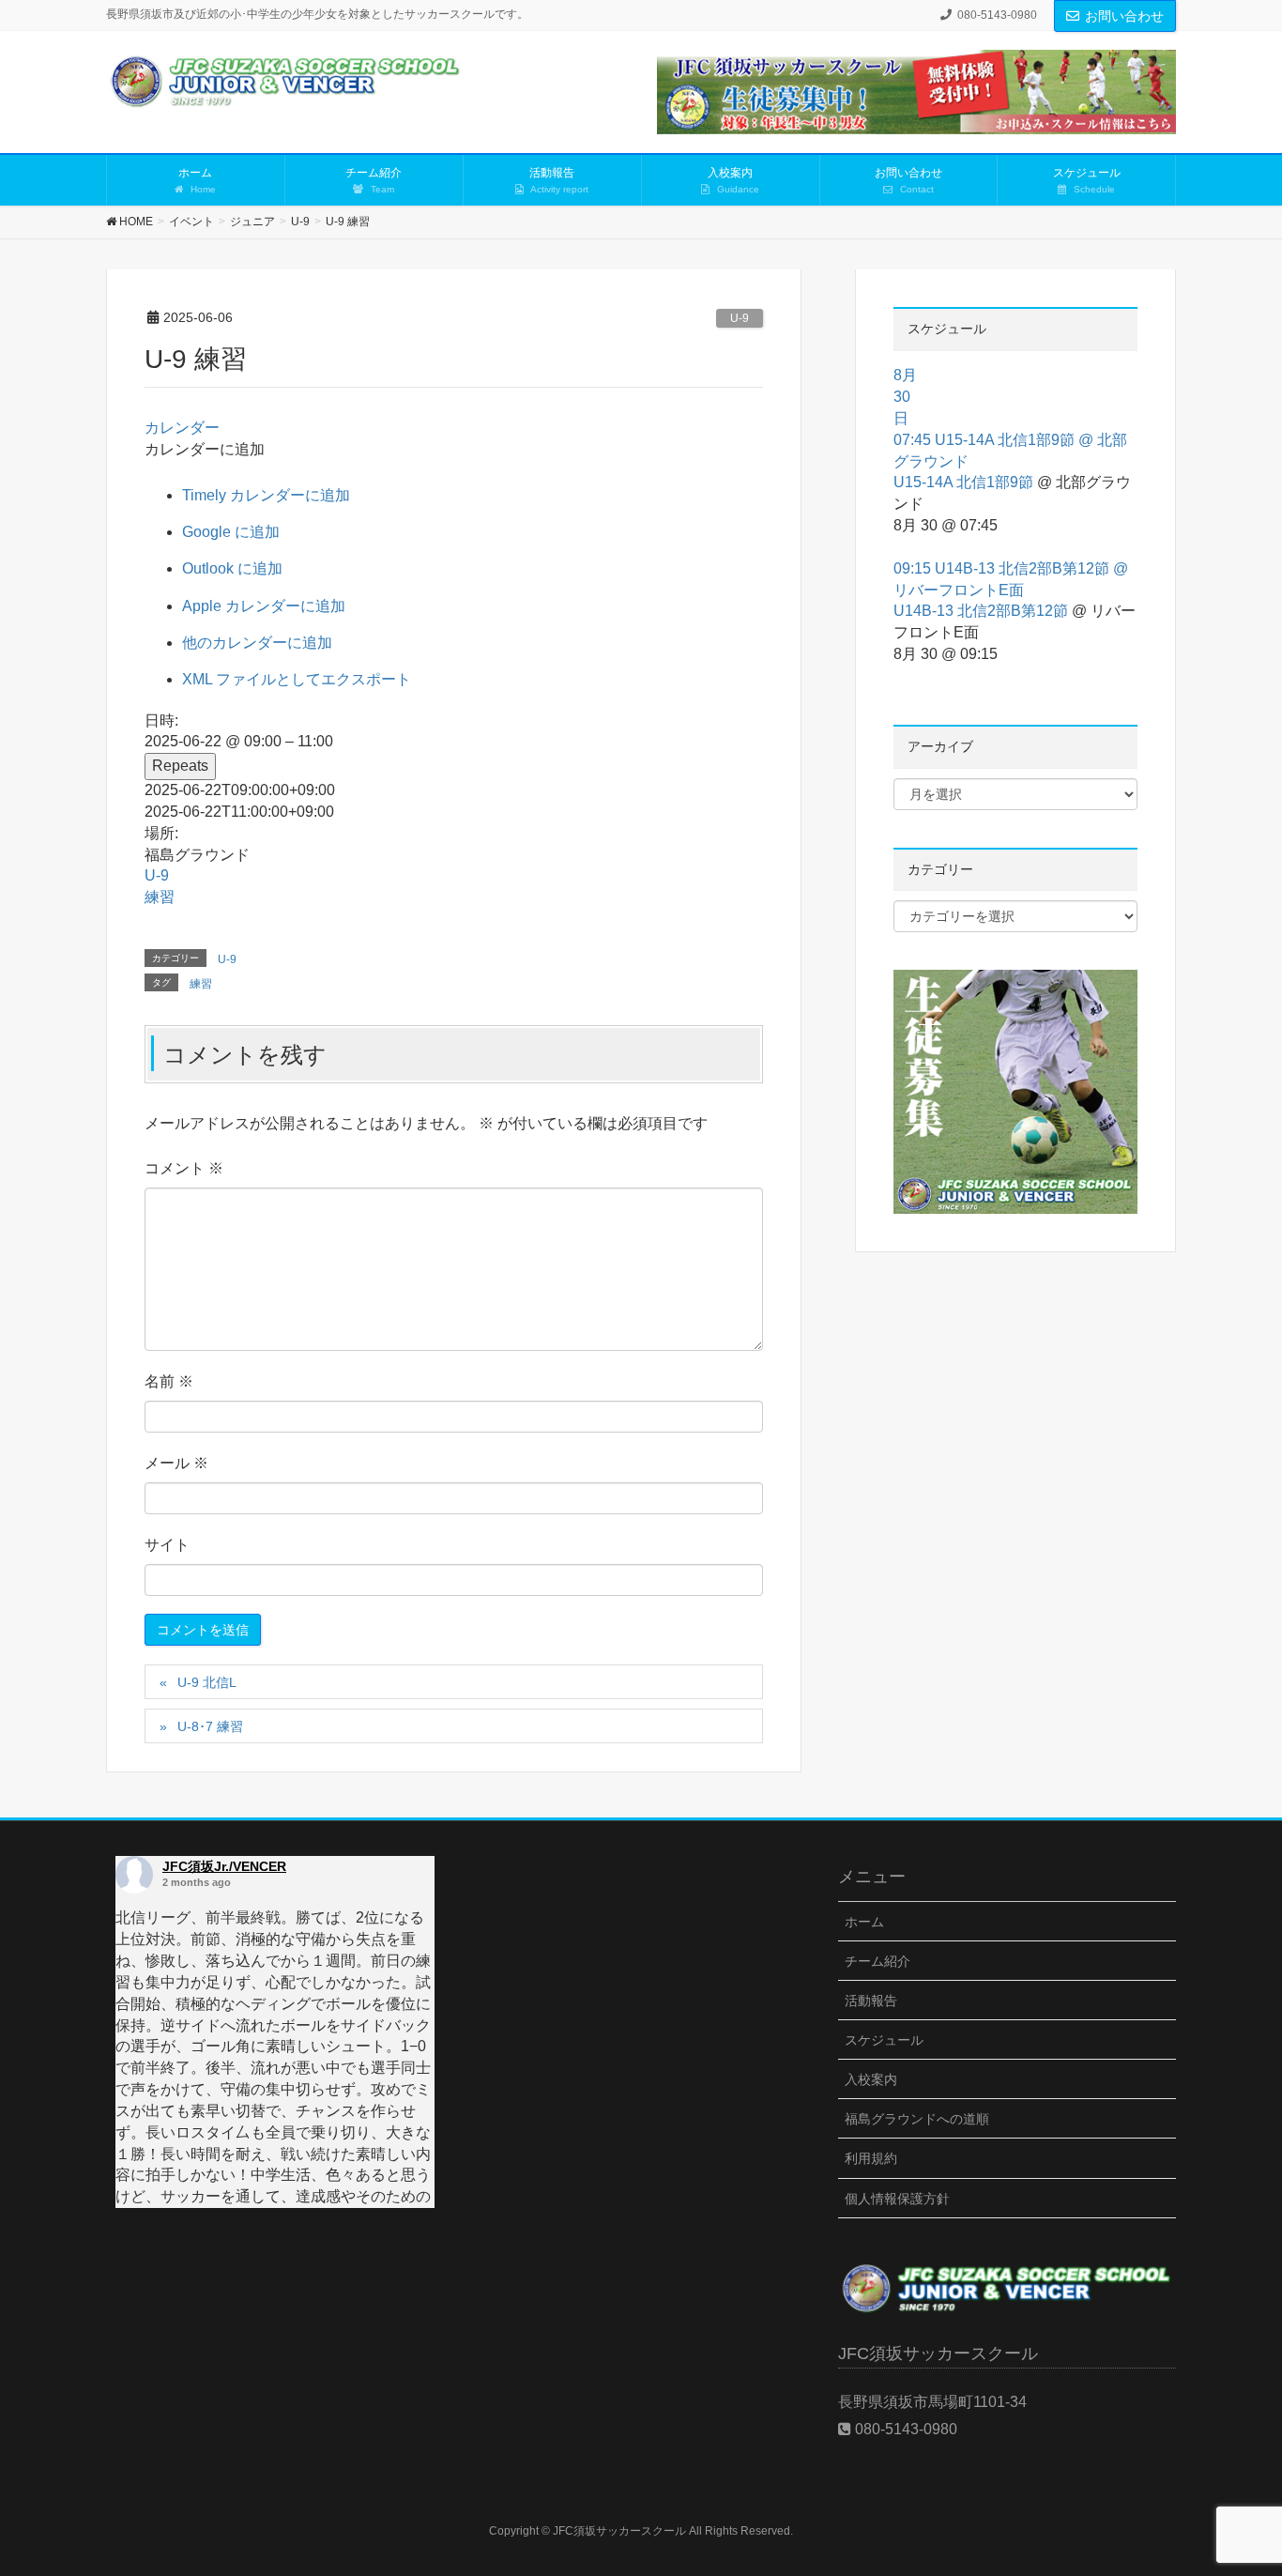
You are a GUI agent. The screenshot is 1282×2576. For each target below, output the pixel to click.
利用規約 (871, 2158)
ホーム (864, 1922)
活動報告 (871, 2001)
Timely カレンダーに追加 (266, 495)
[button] (205, 449)
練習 (160, 897)
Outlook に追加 (232, 568)
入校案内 (871, 2079)
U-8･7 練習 (210, 1726)
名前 (169, 1381)
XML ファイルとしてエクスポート (297, 679)
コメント (184, 1168)
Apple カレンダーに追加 (264, 606)
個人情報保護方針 (897, 2199)
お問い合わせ (1124, 16)
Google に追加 (231, 532)
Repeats (180, 766)
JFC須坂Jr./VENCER (224, 1866)
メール (176, 1463)
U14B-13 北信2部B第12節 (981, 611)
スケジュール (884, 2040)
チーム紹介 (878, 1961)
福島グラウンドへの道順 (917, 2119)
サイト (167, 1545)
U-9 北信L (207, 1682)
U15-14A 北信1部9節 (963, 482)
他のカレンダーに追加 (257, 643)
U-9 (740, 318)
